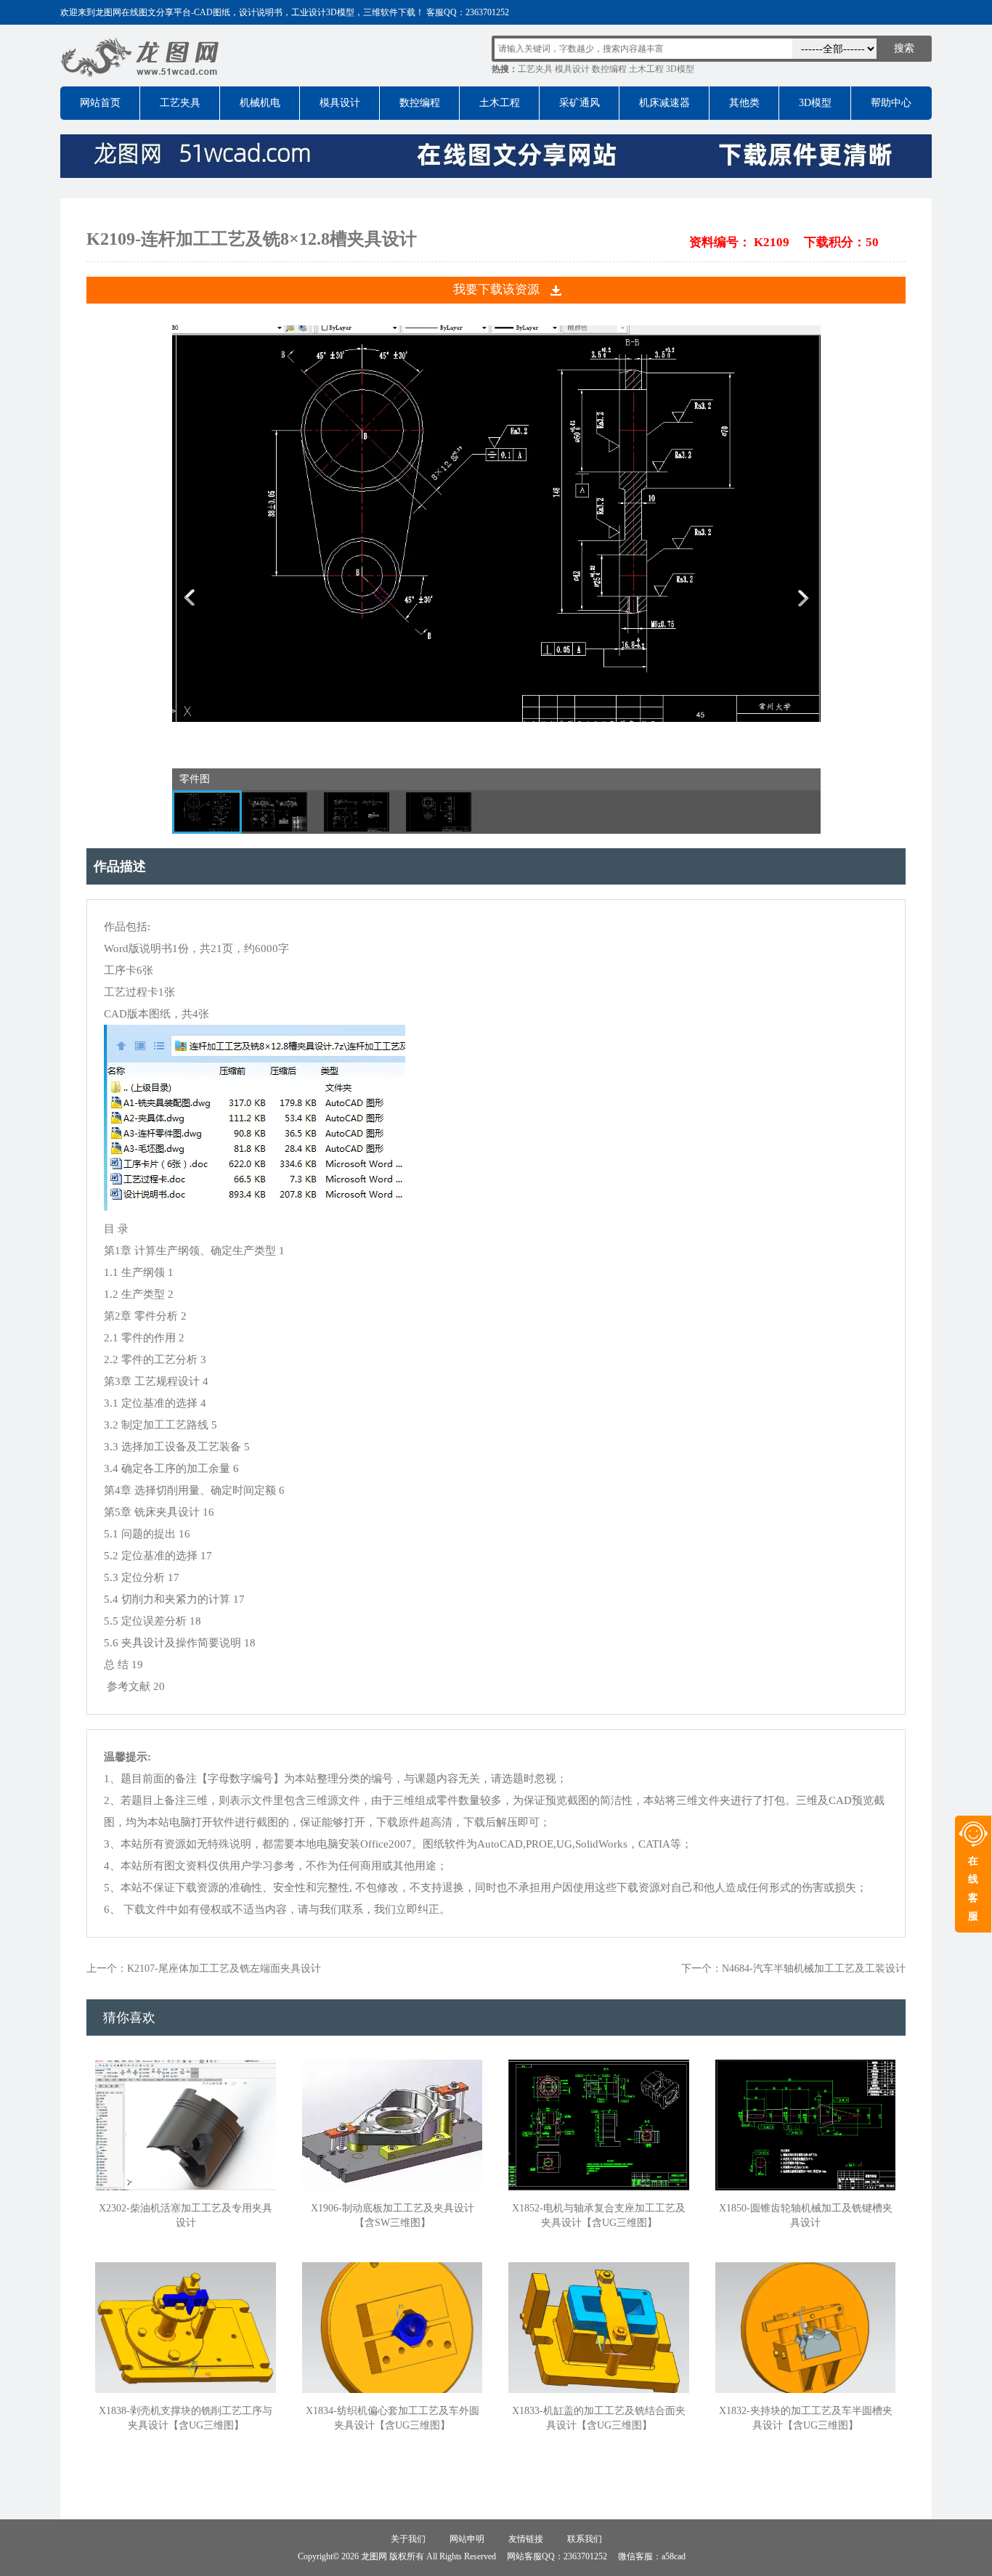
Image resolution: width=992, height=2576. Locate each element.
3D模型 (680, 69)
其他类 (744, 103)
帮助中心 (891, 103)
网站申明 (467, 2539)
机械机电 (260, 103)
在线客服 (973, 1889)
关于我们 (408, 2539)
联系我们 (585, 2539)
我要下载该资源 (496, 289)
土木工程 (646, 69)
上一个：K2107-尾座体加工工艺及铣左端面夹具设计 (204, 1968)
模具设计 (572, 69)
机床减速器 (664, 103)
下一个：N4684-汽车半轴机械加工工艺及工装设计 (793, 1968)
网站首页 (100, 103)
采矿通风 (580, 103)
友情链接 (526, 2539)
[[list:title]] (496, 719)
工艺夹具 (535, 69)
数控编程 (609, 69)
